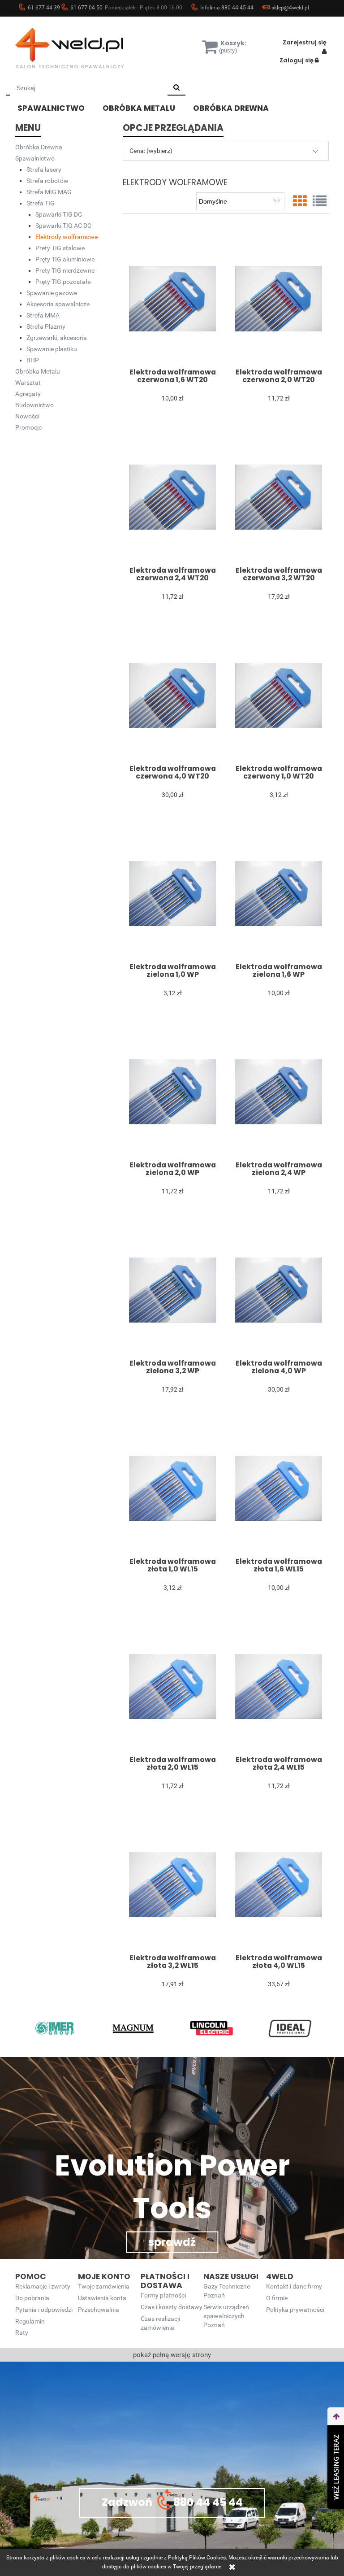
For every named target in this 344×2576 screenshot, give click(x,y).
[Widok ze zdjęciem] (300, 201)
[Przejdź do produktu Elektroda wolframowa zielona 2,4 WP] (278, 1092)
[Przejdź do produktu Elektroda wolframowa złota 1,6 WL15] (278, 1488)
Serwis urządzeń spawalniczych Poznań (226, 2316)
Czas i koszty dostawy (172, 2307)
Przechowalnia (99, 2310)
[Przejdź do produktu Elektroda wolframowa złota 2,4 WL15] (278, 1686)
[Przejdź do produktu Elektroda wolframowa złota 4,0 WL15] (278, 1884)
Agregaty (28, 394)
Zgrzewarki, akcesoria (57, 338)
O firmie (277, 2298)
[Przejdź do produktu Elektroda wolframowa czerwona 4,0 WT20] (172, 695)
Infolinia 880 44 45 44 (227, 8)
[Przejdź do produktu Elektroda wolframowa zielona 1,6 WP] (278, 893)
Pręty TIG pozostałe (63, 282)
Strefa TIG (41, 203)
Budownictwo (34, 405)
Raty (22, 2333)
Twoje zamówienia (104, 2287)
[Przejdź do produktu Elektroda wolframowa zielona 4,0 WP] (278, 1290)
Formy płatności (163, 2295)
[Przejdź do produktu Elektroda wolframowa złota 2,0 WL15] (172, 1686)
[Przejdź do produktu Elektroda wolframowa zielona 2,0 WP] (172, 1092)
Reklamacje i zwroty (43, 2287)
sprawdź (172, 2242)
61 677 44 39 (44, 8)
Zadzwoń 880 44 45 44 (172, 2502)
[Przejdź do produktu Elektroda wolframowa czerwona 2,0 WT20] (278, 299)
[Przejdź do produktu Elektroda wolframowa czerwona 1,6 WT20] (172, 299)
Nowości (27, 416)
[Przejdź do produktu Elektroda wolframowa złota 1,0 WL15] (172, 1488)
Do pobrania (32, 2298)
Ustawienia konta (102, 2298)
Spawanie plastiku (52, 349)
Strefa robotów (47, 181)
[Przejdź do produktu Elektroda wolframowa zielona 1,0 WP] (172, 893)
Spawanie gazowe (52, 293)
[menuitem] (58, 107)
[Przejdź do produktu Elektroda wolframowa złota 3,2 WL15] (172, 1884)
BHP (33, 360)
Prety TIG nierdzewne (65, 270)
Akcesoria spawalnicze (58, 304)
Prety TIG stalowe (60, 248)
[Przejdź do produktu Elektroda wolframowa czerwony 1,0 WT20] (278, 695)
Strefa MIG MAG (49, 192)
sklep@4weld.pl (290, 8)
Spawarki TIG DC (59, 214)
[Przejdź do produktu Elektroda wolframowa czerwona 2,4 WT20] (172, 497)
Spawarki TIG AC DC (63, 226)
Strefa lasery (44, 170)
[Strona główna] (82, 48)
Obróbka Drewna (39, 147)
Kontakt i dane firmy (294, 2287)
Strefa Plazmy (46, 326)
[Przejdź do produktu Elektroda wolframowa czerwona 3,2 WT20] (278, 497)
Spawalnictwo (35, 158)
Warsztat (28, 383)
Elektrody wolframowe (67, 237)
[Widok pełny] (320, 201)
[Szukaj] (176, 88)
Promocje (28, 427)
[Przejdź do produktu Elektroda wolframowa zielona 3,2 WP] (172, 1290)
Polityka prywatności (295, 2310)
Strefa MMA (43, 315)
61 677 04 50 (86, 8)
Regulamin (30, 2321)
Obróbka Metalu (38, 371)
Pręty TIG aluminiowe (65, 259)
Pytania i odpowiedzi (44, 2310)
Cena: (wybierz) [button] (151, 151)
